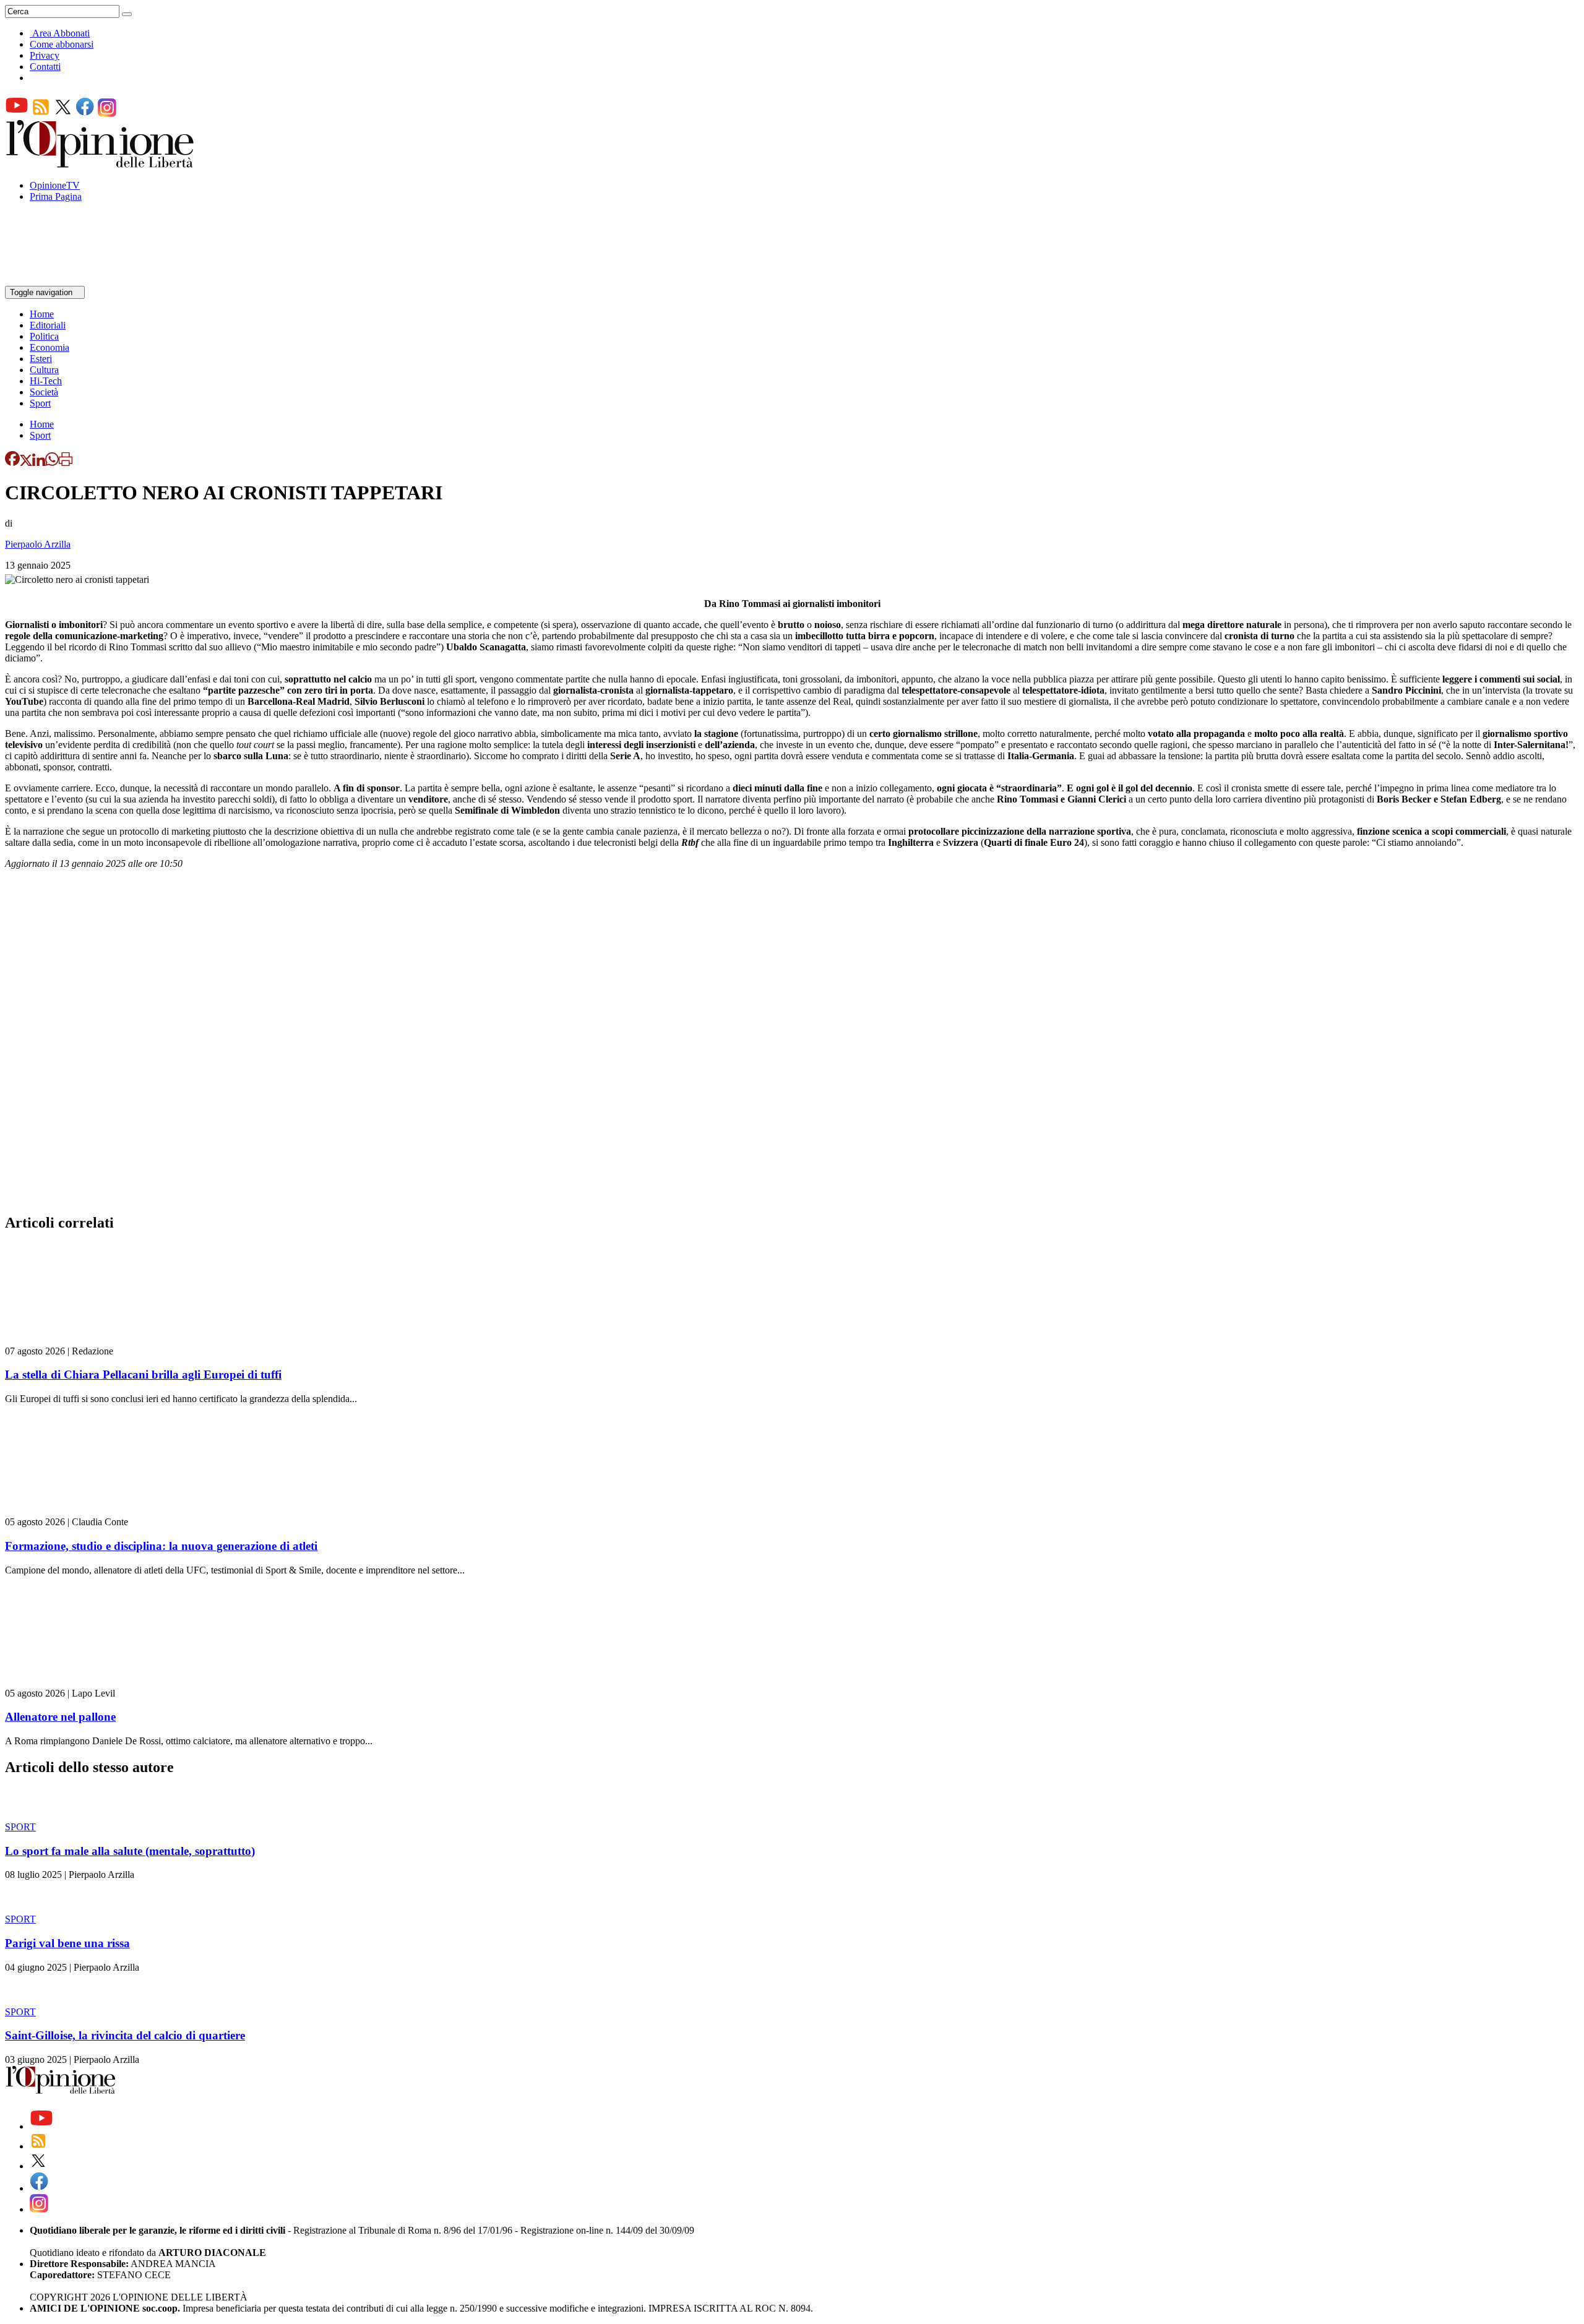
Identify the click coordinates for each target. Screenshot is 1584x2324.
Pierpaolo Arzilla (38, 544)
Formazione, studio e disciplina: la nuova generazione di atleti (161, 1546)
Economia (49, 347)
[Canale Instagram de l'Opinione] (107, 114)
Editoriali (48, 325)
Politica (44, 336)
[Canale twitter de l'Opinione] (63, 114)
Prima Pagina (56, 196)
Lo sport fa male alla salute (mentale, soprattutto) (130, 1851)
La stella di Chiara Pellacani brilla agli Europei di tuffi (143, 1375)
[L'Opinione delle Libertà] (101, 164)
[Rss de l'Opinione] (41, 114)
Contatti (45, 67)
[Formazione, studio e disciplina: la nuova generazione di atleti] (79, 1511)
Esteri (41, 359)
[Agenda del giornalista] (59, 280)
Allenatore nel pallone (60, 1717)
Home (42, 314)
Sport (40, 403)
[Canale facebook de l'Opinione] (85, 114)
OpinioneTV (55, 185)
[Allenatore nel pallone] (79, 1682)
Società (44, 392)
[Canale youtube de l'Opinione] (17, 114)
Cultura (44, 370)
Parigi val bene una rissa (67, 1943)
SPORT (20, 1827)
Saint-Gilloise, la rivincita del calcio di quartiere (125, 2035)
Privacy (45, 55)
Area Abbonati (61, 33)
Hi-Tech (46, 381)
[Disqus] (792, 1045)
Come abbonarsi (62, 44)
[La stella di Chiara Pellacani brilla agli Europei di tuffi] (79, 1340)
